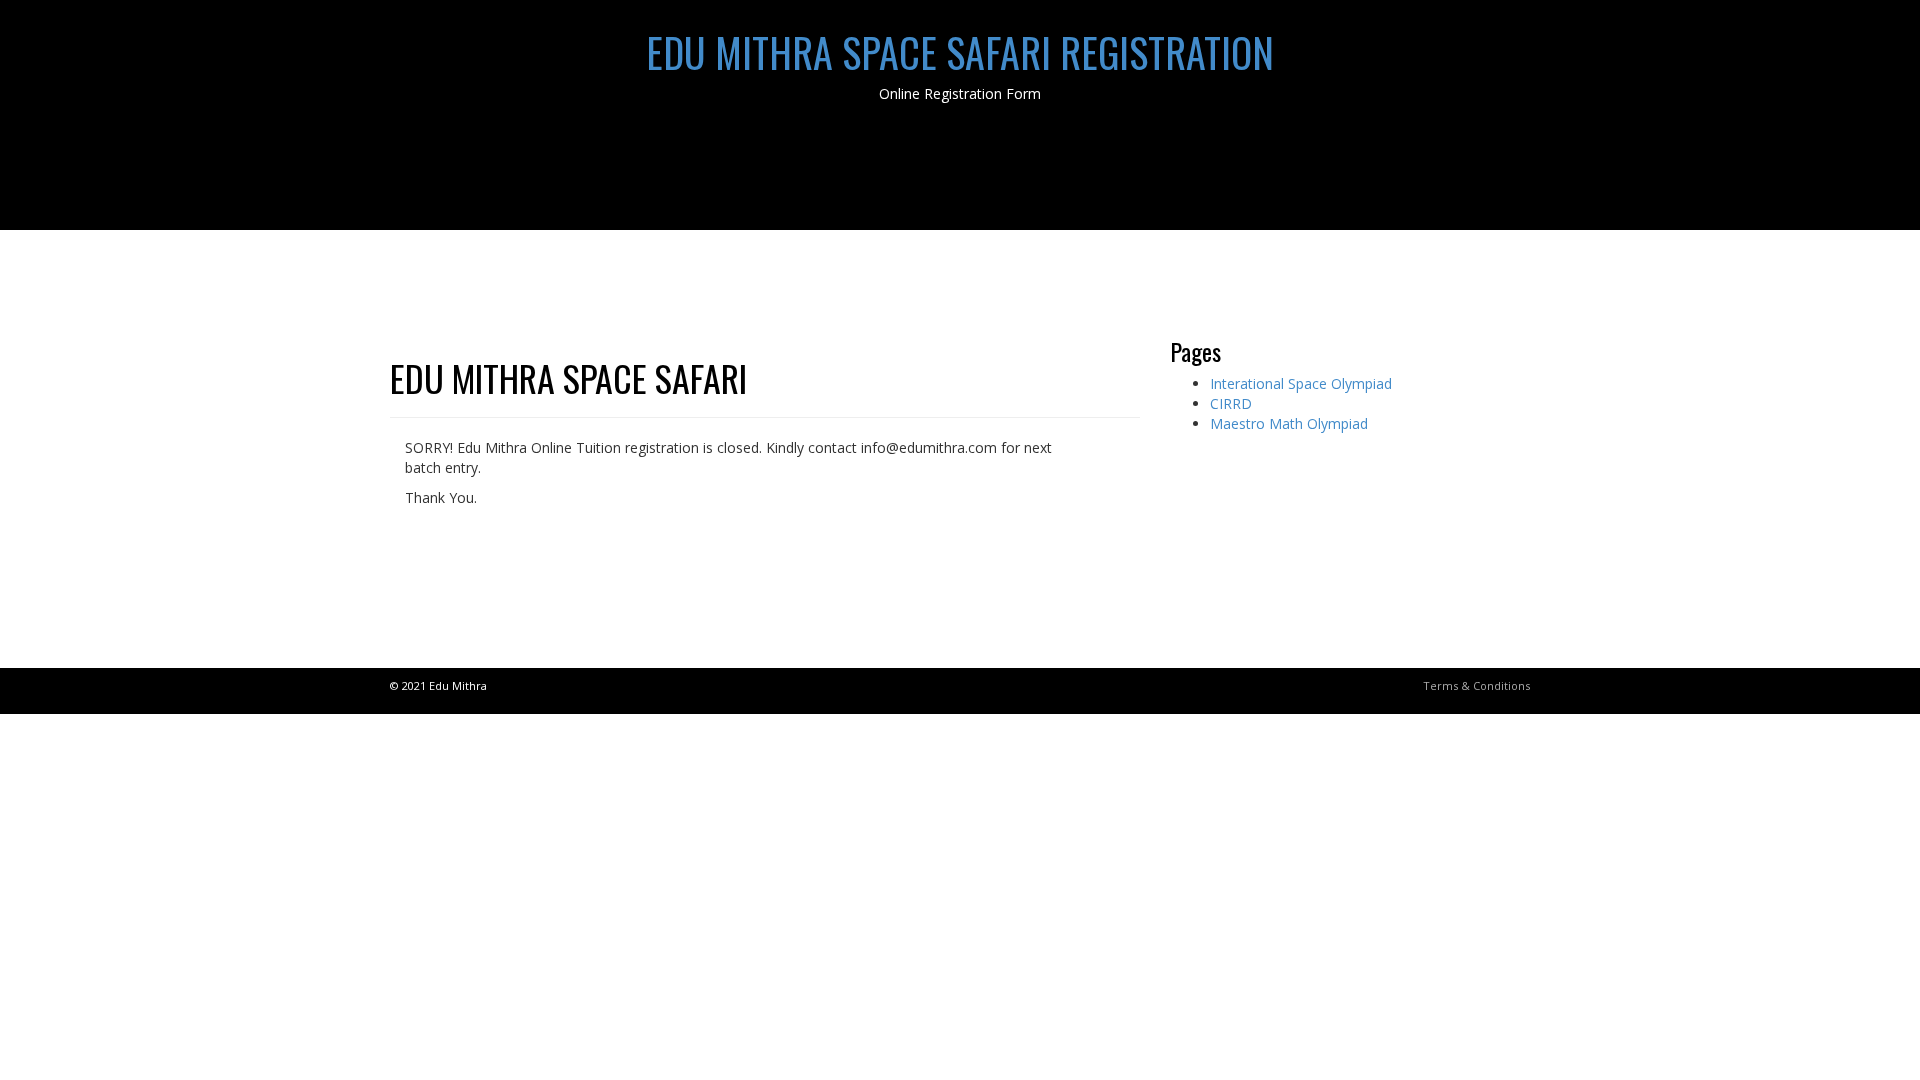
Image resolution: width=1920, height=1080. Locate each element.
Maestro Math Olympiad (1289, 423)
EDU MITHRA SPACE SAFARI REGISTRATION (960, 52)
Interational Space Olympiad (1301, 383)
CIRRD (1231, 403)
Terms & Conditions (1476, 685)
